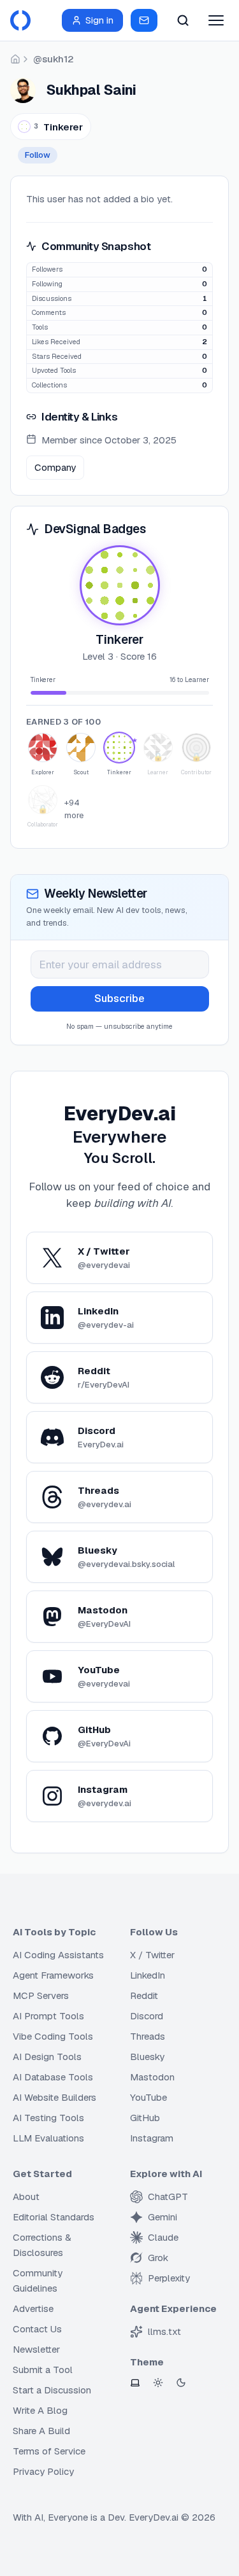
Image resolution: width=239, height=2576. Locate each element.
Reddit (144, 1995)
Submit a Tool (43, 2370)
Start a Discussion (52, 2390)
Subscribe (119, 998)
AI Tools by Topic (54, 1932)
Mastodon (152, 2077)
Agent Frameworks (53, 1975)
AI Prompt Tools (48, 2016)
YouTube (148, 2097)
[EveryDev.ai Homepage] (20, 20)
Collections (49, 385)
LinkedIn (148, 1975)
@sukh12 (54, 59)
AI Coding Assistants (58, 1955)
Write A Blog (40, 2410)
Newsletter (36, 2349)
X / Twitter (152, 1955)
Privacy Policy (43, 2471)
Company (55, 467)
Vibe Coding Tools (53, 2036)
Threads (148, 2036)
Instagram (152, 2138)
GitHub (145, 2118)
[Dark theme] (181, 2383)
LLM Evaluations (48, 2138)
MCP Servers (41, 1995)
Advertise (33, 2308)
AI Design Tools (47, 2057)
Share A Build (41, 2431)
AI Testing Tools (48, 2118)
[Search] (183, 20)
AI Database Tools (53, 2077)
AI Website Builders (54, 2097)
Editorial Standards (54, 2217)
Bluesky (147, 2057)
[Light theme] (158, 2383)
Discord (147, 2016)
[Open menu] (216, 20)
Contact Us (37, 2329)
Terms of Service (49, 2451)
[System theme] (135, 2383)
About (26, 2197)
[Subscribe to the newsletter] (144, 20)
